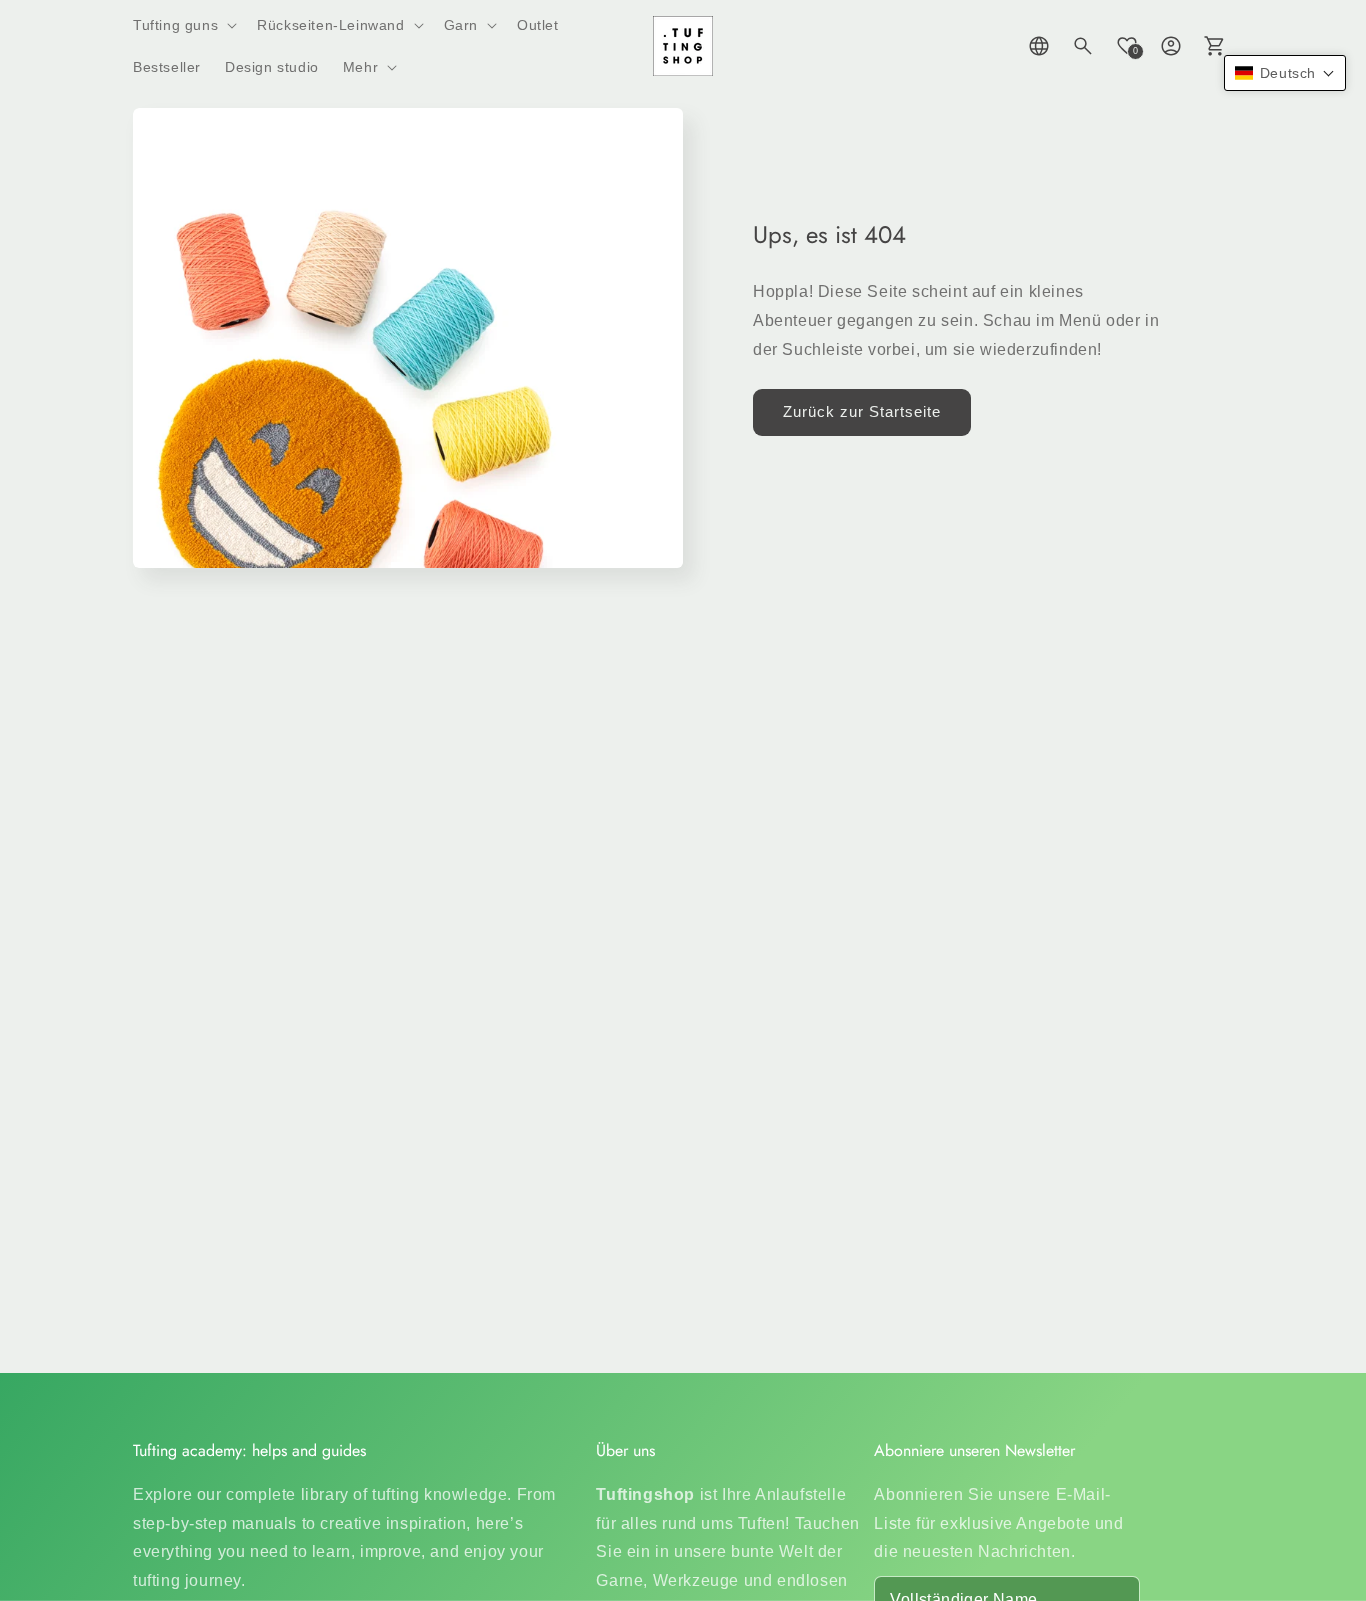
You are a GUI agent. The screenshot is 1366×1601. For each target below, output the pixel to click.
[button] (183, 25)
